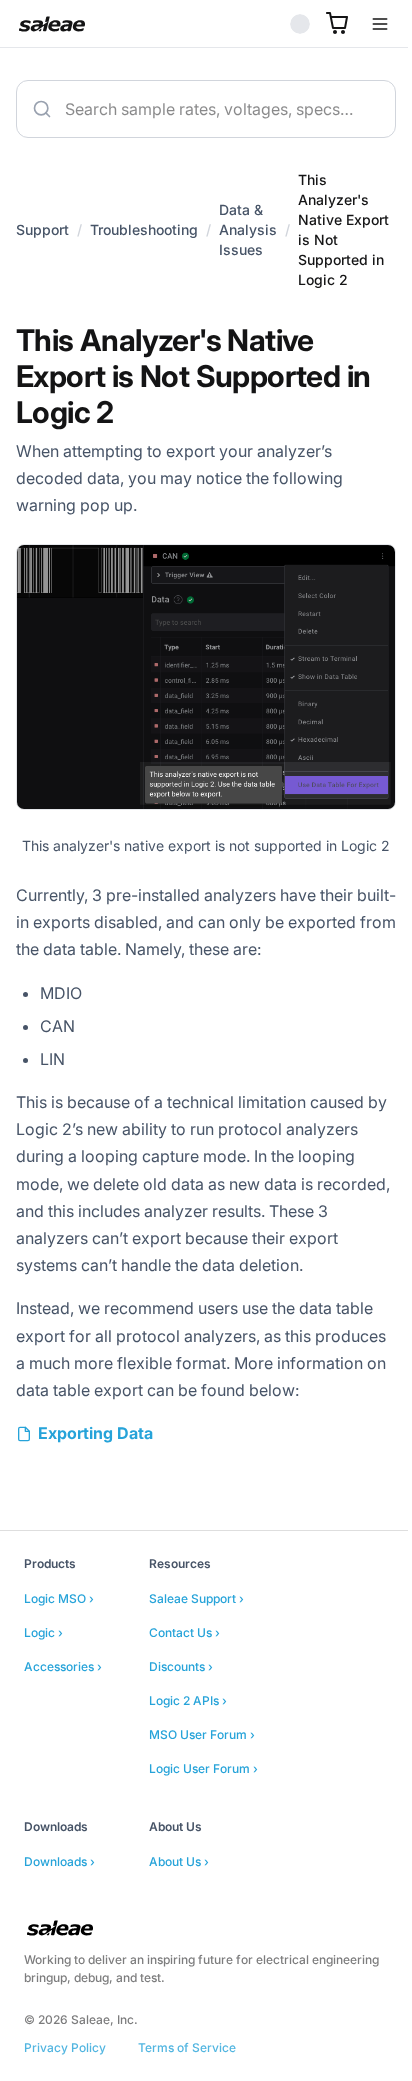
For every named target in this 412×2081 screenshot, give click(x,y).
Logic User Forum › (203, 1828)
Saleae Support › (196, 1658)
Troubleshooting (144, 239)
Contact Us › (184, 1692)
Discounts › (181, 1726)
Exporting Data (95, 1494)
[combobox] (198, 109)
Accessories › (63, 1726)
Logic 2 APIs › (188, 1760)
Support (42, 239)
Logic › (43, 1692)
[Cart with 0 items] (322, 23)
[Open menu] (365, 24)
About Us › (179, 1921)
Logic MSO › (59, 1658)
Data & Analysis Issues (248, 239)
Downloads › (59, 1921)
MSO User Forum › (202, 1794)
